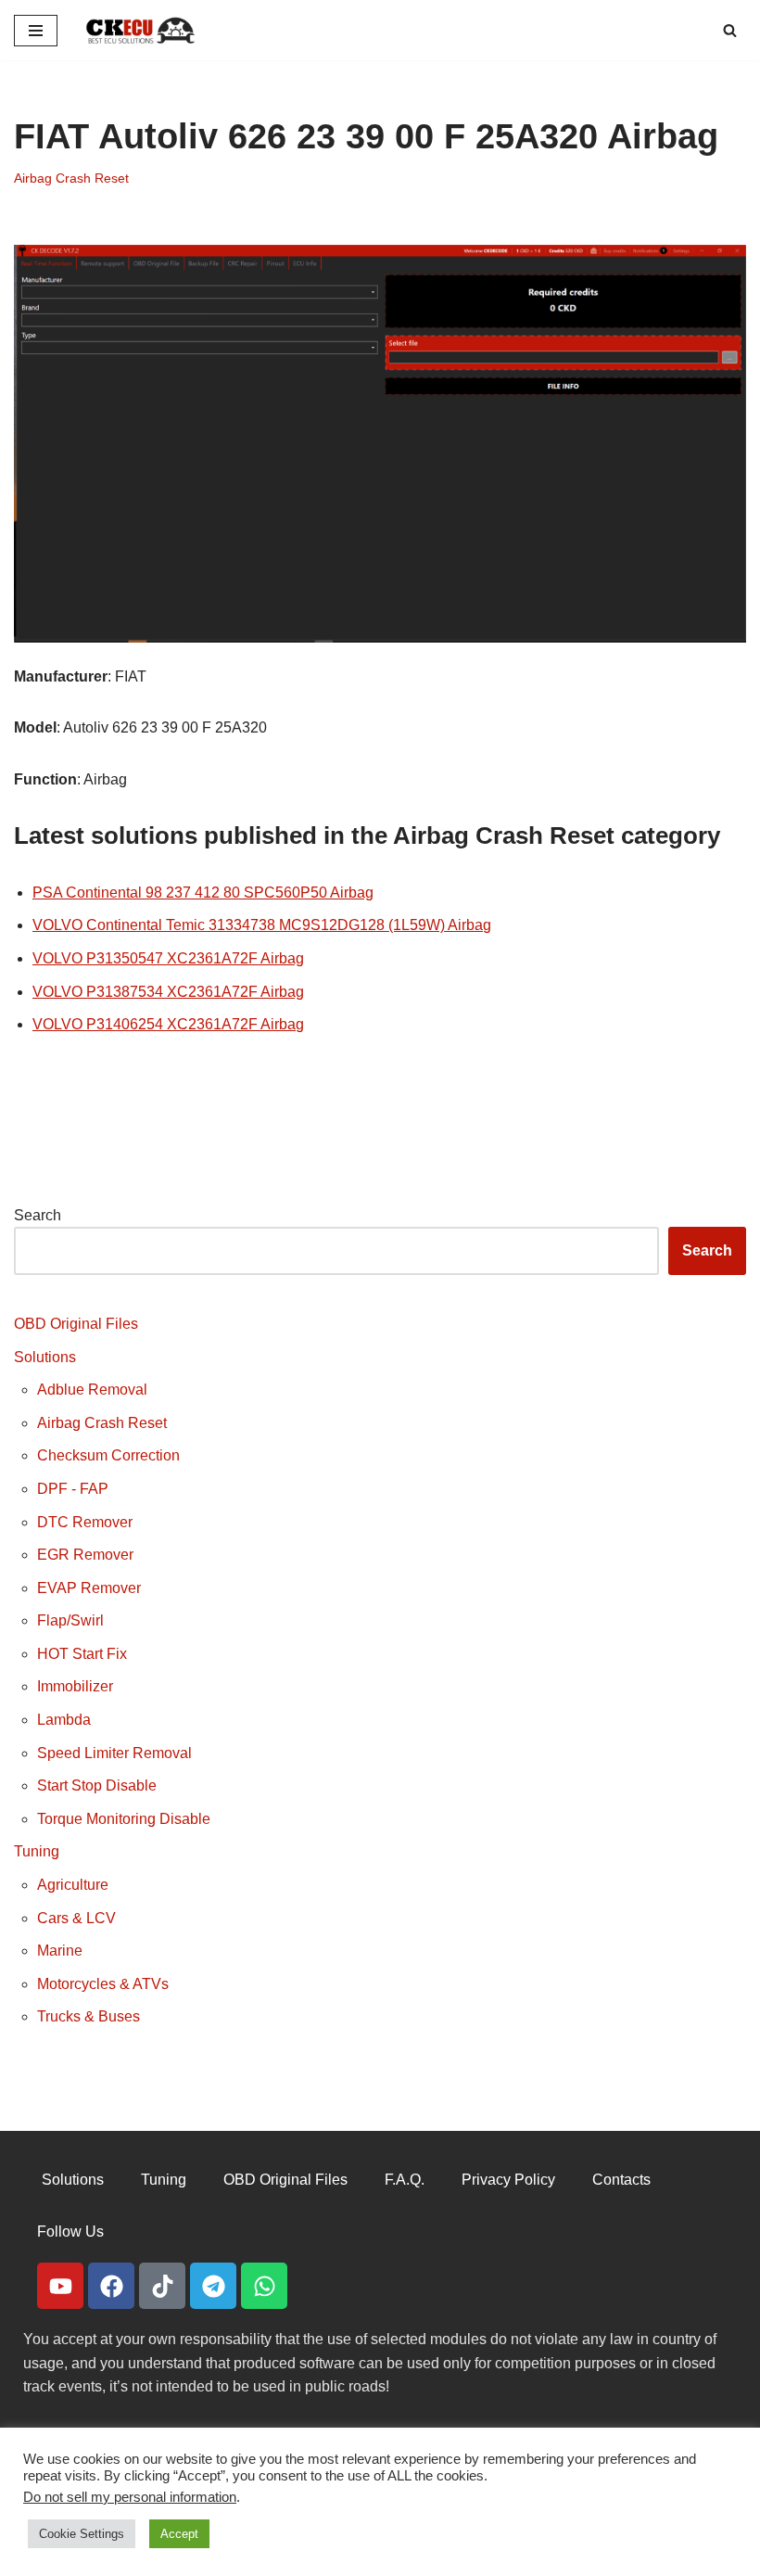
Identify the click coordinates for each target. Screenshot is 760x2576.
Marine (60, 1951)
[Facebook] (111, 2286)
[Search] (730, 30)
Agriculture (73, 1885)
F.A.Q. (405, 2180)
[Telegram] (213, 2286)
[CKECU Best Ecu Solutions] (141, 30)
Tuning (37, 1851)
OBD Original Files (76, 1324)
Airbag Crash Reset (71, 178)
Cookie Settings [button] (82, 2534)
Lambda (64, 1720)
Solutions (45, 1357)
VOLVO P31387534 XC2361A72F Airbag (168, 992)
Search (38, 1215)
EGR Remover (85, 1555)
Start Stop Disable (97, 1785)
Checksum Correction (108, 1455)
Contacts (621, 2180)
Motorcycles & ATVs (103, 1984)
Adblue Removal (92, 1390)
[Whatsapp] (264, 2286)
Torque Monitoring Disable (124, 1819)
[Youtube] (60, 2286)
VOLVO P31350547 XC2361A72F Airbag (168, 958)
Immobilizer (75, 1686)
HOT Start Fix (82, 1654)
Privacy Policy (508, 2180)
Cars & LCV (76, 1918)
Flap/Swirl (70, 1620)
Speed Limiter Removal (114, 1753)
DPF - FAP (73, 1489)
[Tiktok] (162, 2286)
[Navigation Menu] (36, 31)
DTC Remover (85, 1522)
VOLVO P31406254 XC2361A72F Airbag (168, 1024)
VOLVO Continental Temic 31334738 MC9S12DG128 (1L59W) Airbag (262, 925)
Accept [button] (179, 2534)
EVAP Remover (89, 1588)
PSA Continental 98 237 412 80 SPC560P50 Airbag (203, 893)
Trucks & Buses (89, 2016)
